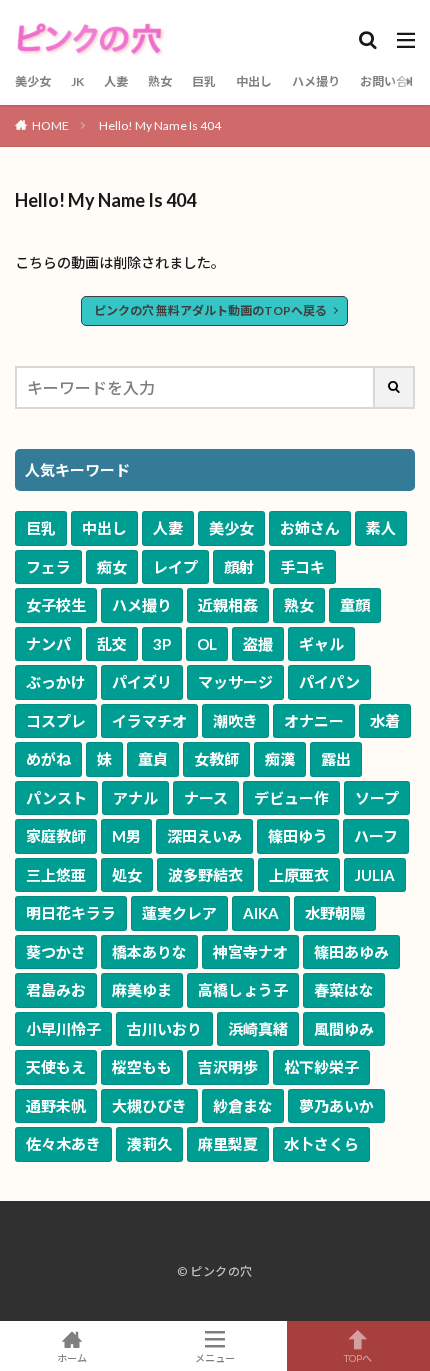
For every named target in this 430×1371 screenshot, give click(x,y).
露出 (336, 759)
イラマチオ (149, 721)
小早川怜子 (63, 1029)
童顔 (355, 605)
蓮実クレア (179, 913)
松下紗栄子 (321, 1067)
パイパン (329, 682)
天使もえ (56, 1067)
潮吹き (235, 721)
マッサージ (235, 682)
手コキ (302, 567)
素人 (381, 528)
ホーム (72, 1357)
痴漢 (280, 759)
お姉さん (310, 528)
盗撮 (258, 644)
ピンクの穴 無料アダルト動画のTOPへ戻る (210, 310)
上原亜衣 (299, 875)
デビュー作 (291, 798)
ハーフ (376, 836)
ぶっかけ (56, 682)
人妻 (116, 81)
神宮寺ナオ (250, 952)
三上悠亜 (56, 875)
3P (162, 644)
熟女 (160, 81)
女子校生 (56, 605)
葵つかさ (56, 952)
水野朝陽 (335, 913)
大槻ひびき (149, 1106)
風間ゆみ (344, 1029)
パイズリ (142, 682)
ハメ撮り (316, 81)
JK (77, 81)
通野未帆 (56, 1106)
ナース (206, 798)
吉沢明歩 (228, 1067)
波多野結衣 (205, 875)
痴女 (112, 567)
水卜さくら (321, 1144)
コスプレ (56, 721)
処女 (127, 875)
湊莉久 (149, 1144)
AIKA (261, 913)
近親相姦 (228, 605)
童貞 (153, 759)
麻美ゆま (142, 990)
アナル (135, 798)
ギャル (321, 644)
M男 (126, 836)
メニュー (215, 1357)
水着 (385, 721)
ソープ (377, 798)
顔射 (239, 567)
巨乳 (204, 81)
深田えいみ (204, 836)
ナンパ (48, 644)
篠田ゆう (298, 836)
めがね (48, 759)
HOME (50, 125)
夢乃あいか (336, 1106)
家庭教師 (56, 836)
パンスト (56, 798)
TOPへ (358, 1357)
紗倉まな (243, 1106)
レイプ (175, 567)
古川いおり (164, 1029)
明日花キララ (71, 913)
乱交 (112, 644)
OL (207, 644)
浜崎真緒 (258, 1029)
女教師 (216, 759)
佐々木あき (63, 1144)
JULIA (375, 875)
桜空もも (142, 1067)
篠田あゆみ (351, 952)
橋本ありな (149, 952)
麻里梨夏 (228, 1144)
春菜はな (344, 990)
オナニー (314, 721)
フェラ (48, 567)
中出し (254, 81)
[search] (395, 387)
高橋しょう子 (243, 990)
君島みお (56, 990)
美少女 (33, 81)
